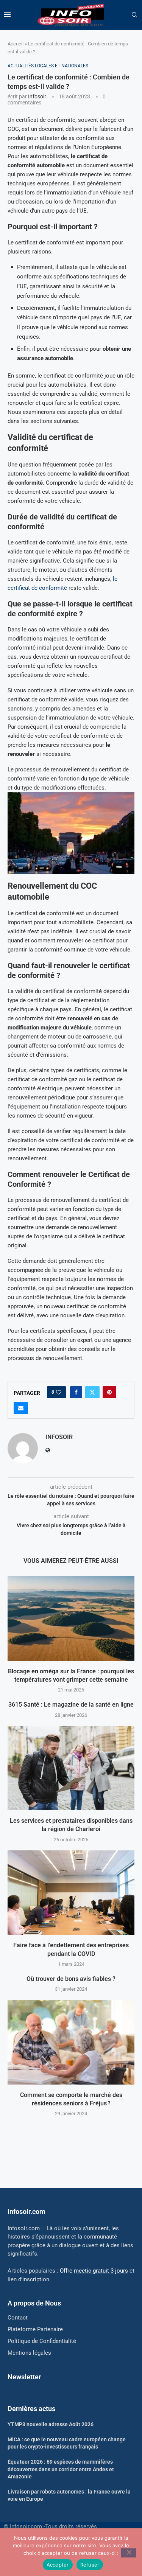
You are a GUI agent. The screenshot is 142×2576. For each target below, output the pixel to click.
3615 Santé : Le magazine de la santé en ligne (71, 1705)
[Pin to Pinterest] (109, 1392)
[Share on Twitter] (92, 1392)
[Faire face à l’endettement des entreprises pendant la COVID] (71, 1893)
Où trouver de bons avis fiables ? (71, 1979)
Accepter (58, 2565)
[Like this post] (59, 1392)
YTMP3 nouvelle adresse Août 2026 (51, 2424)
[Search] (134, 15)
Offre (94, 2271)
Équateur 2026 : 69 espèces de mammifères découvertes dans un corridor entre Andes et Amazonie (61, 2469)
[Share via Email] (21, 1408)
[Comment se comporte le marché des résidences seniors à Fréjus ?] (71, 2042)
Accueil (16, 44)
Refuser (90, 2565)
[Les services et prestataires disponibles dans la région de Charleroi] (71, 1768)
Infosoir (37, 96)
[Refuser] (129, 2553)
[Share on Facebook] (76, 1392)
